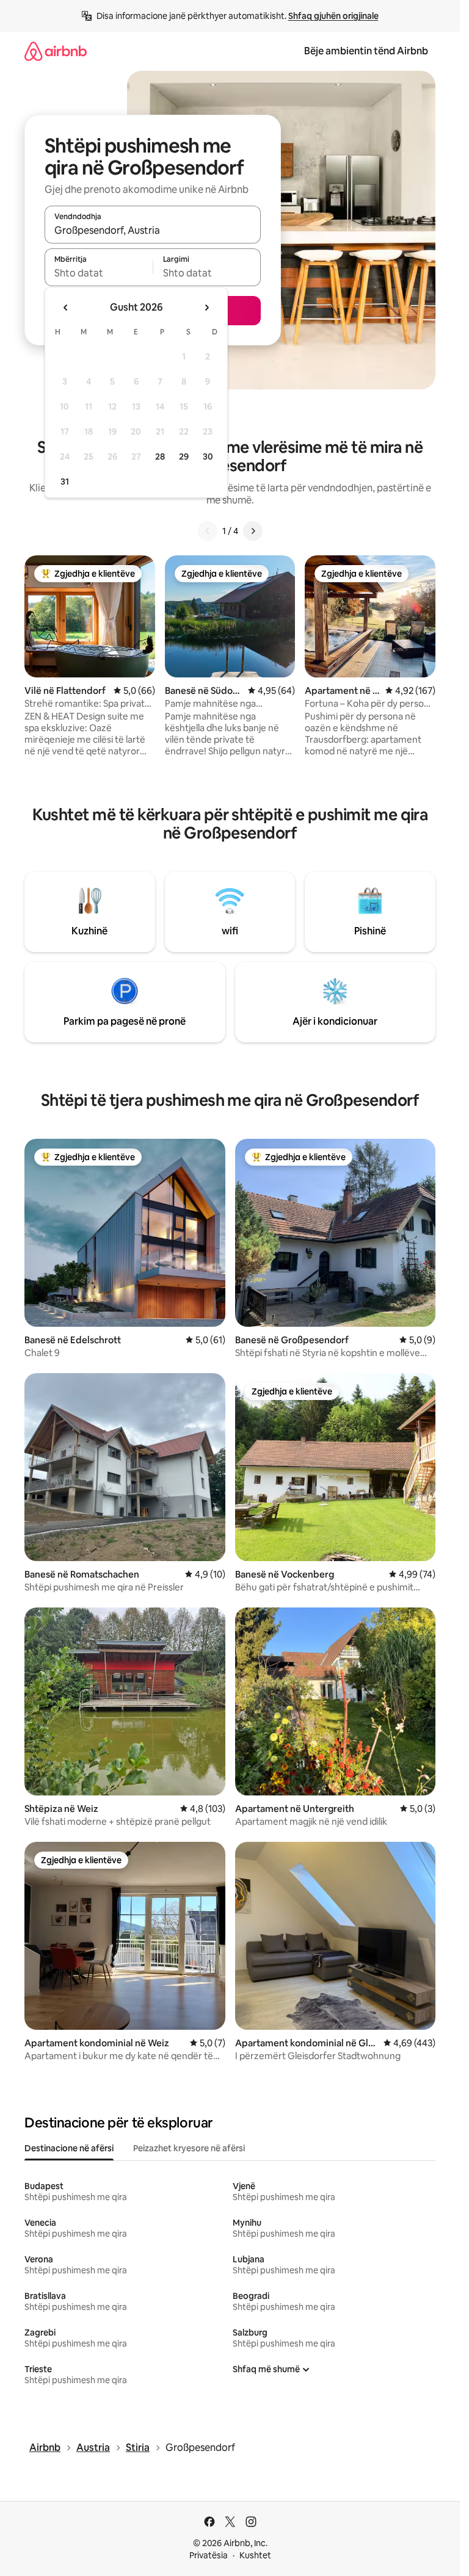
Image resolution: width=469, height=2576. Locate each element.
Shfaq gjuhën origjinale (333, 16)
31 (65, 482)
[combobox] (153, 230)
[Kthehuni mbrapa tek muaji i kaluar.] (66, 308)
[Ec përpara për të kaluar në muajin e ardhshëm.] (206, 308)
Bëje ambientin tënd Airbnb (366, 51)
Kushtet (255, 2555)
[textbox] (99, 273)
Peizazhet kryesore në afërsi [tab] (189, 2148)
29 (184, 456)
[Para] (253, 531)
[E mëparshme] (208, 531)
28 (160, 456)
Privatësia (209, 2555)
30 (208, 456)
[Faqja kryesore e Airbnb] (56, 51)
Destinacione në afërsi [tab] (69, 2148)
